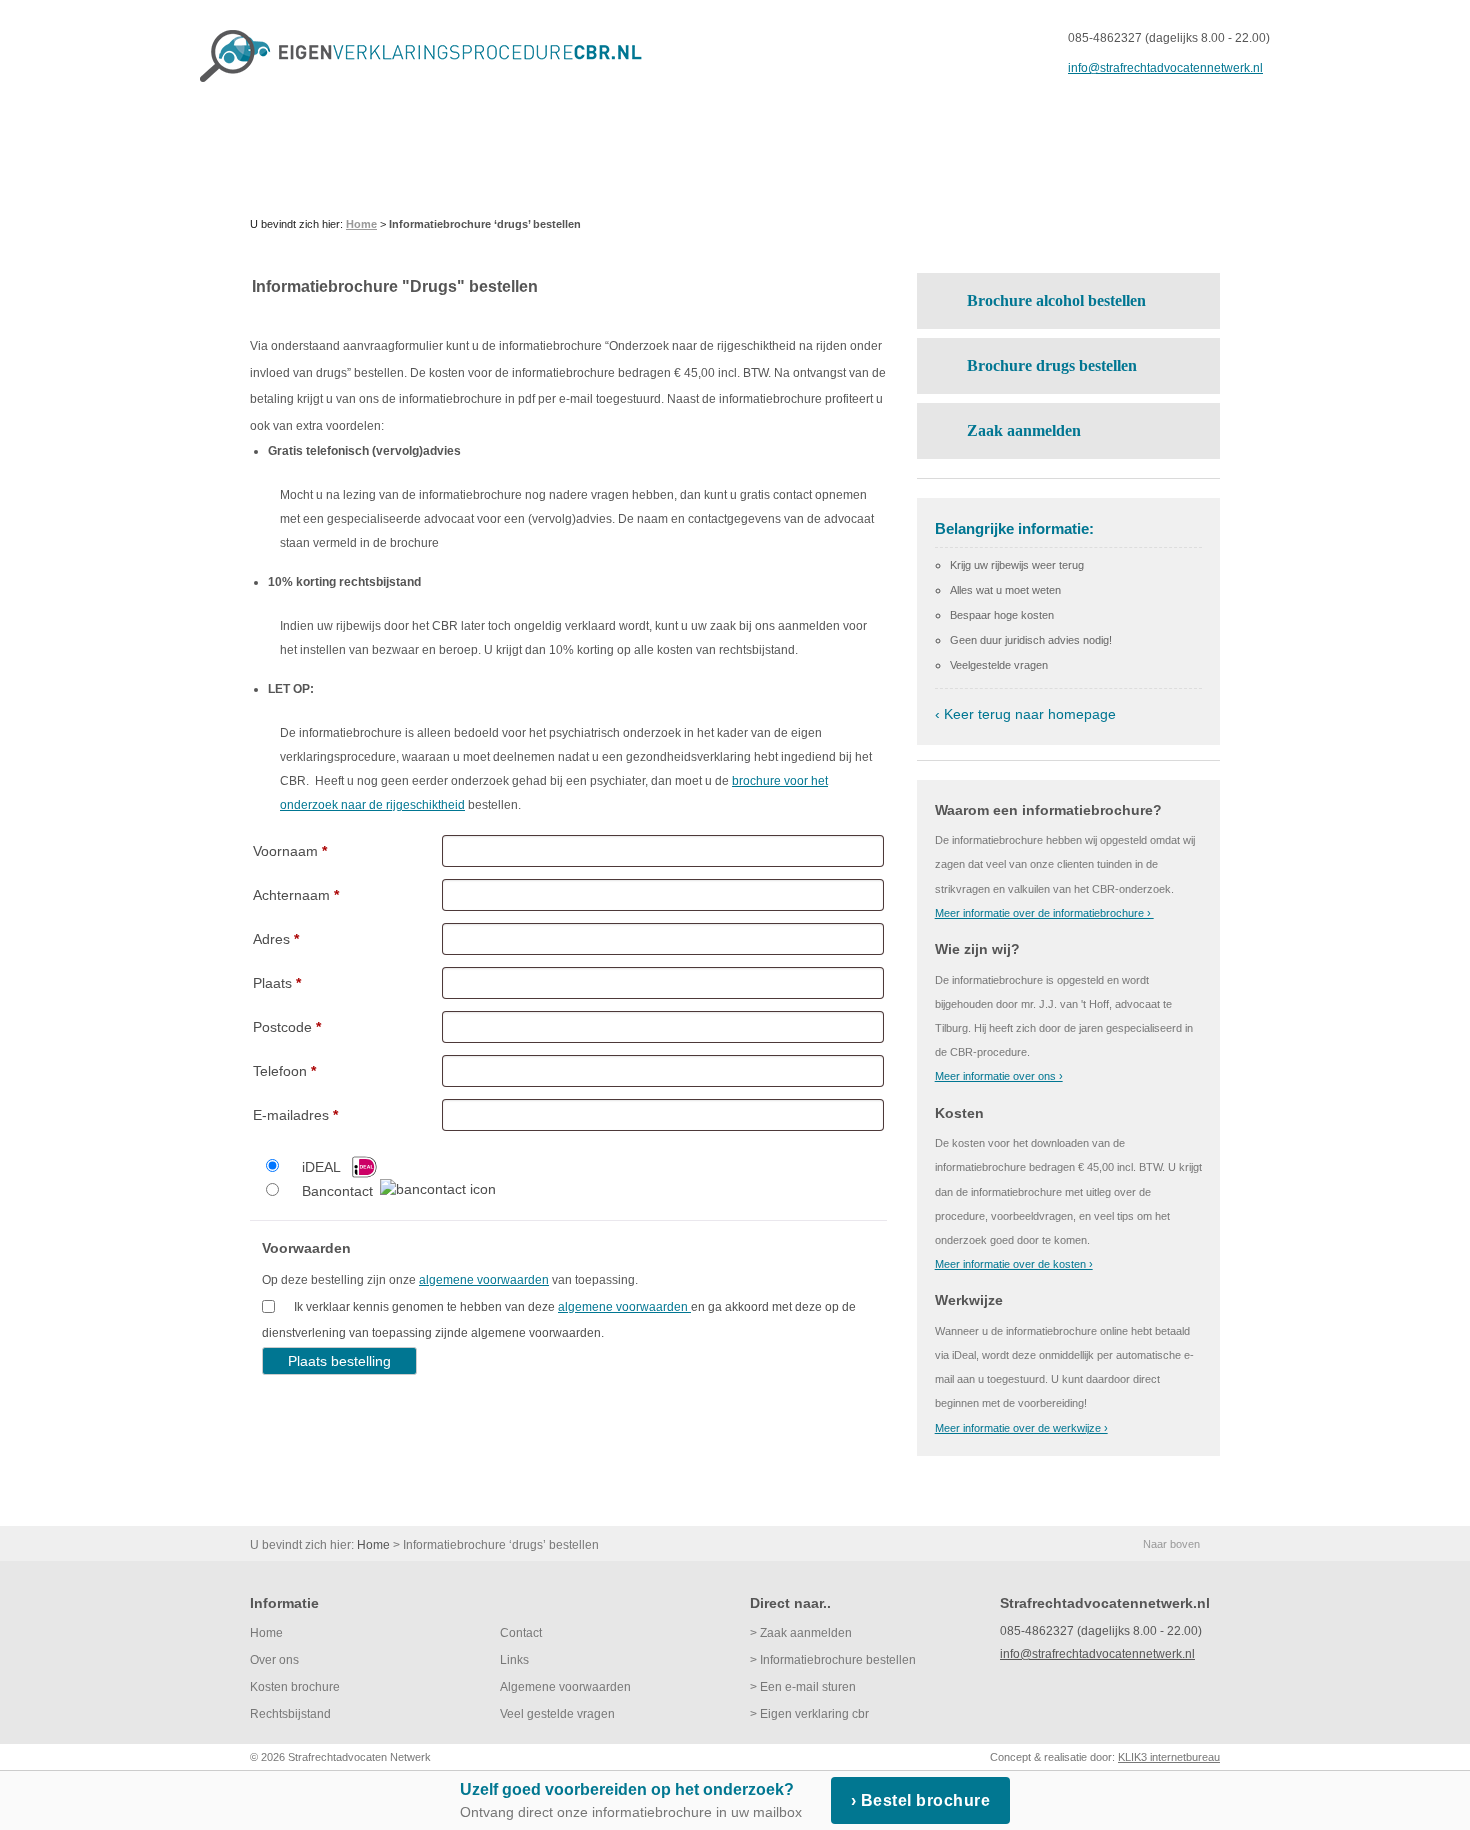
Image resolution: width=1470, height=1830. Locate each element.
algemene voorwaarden (484, 1280)
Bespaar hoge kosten (1002, 615)
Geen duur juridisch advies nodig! (1031, 640)
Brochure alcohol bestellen (1056, 300)
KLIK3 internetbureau (1169, 1757)
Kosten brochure (295, 1687)
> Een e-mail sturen (803, 1687)
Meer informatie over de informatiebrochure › (1044, 913)
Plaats (277, 983)
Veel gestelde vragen (557, 1714)
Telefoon (284, 1071)
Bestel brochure (926, 1800)
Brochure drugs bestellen (1052, 365)
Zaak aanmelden (1024, 430)
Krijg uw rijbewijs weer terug (1017, 565)
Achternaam (296, 895)
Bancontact (337, 1191)
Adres (276, 939)
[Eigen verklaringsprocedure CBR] (429, 56)
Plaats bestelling (339, 1361)
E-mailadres (295, 1115)
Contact (521, 1633)
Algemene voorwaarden (565, 1687)
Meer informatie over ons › (999, 1076)
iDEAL (321, 1167)
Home (266, 1633)
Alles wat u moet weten (1005, 590)
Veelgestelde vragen (999, 665)
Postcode (287, 1027)
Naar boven (1171, 1544)
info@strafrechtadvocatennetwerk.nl (1165, 68)
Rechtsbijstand (290, 1714)
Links (514, 1660)
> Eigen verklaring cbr (809, 1714)
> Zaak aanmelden (801, 1633)
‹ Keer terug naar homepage (1025, 714)
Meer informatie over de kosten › (1014, 1264)
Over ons (274, 1660)
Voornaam (290, 851)
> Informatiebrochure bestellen (833, 1660)
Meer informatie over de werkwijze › (1021, 1428)
